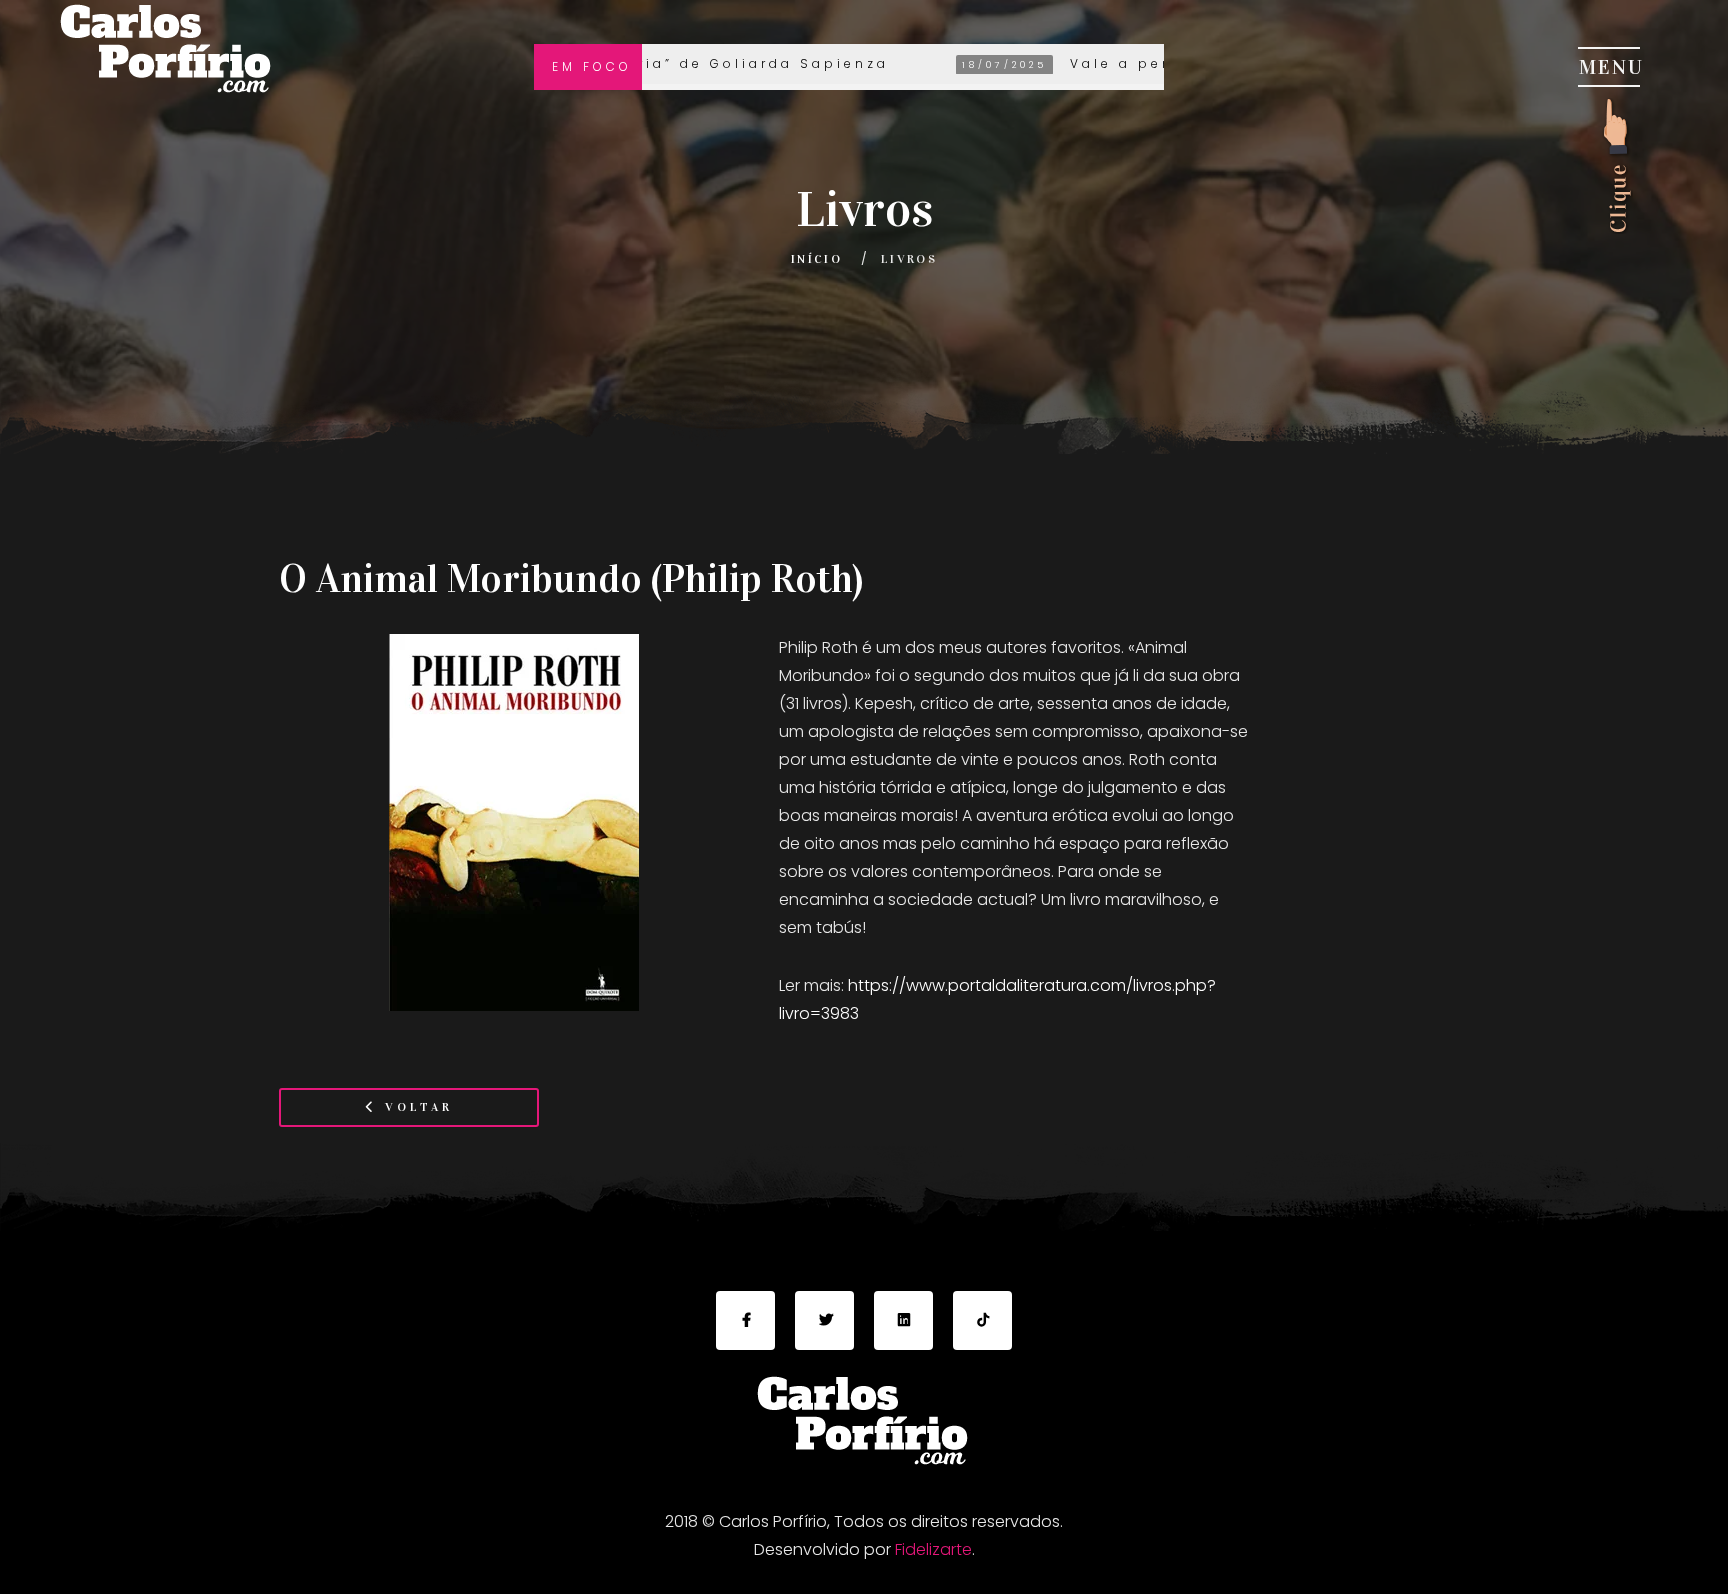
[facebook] (745, 1320)
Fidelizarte (933, 1549)
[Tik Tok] (982, 1320)
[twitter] (824, 1320)
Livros (909, 259)
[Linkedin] (903, 1320)
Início (816, 259)
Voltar (415, 1107)
